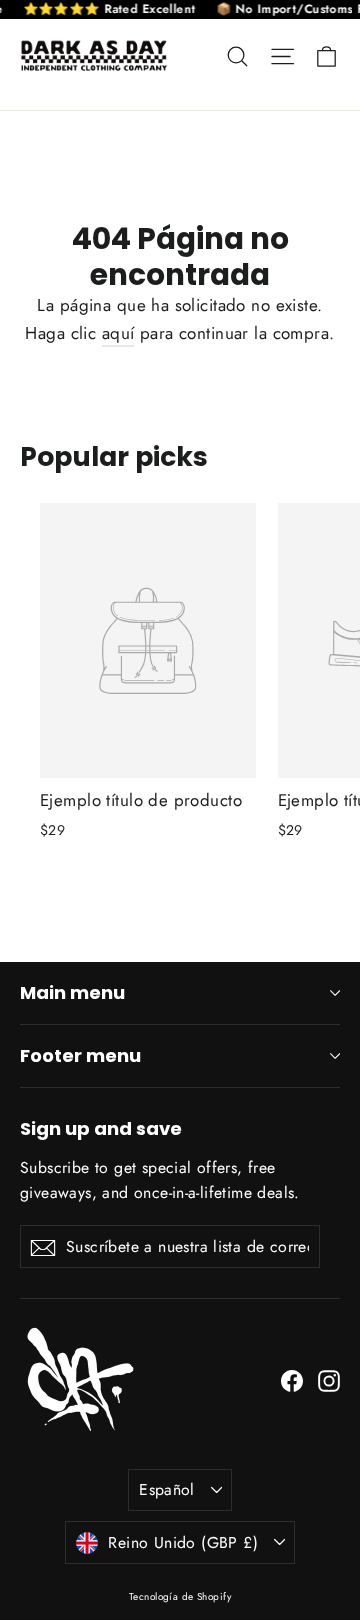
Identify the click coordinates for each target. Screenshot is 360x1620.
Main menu (72, 992)
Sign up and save (101, 1128)
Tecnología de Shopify (180, 1596)
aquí (118, 333)
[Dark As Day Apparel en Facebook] (292, 1379)
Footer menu (80, 1055)
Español (167, 1489)
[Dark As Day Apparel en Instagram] (329, 1379)
